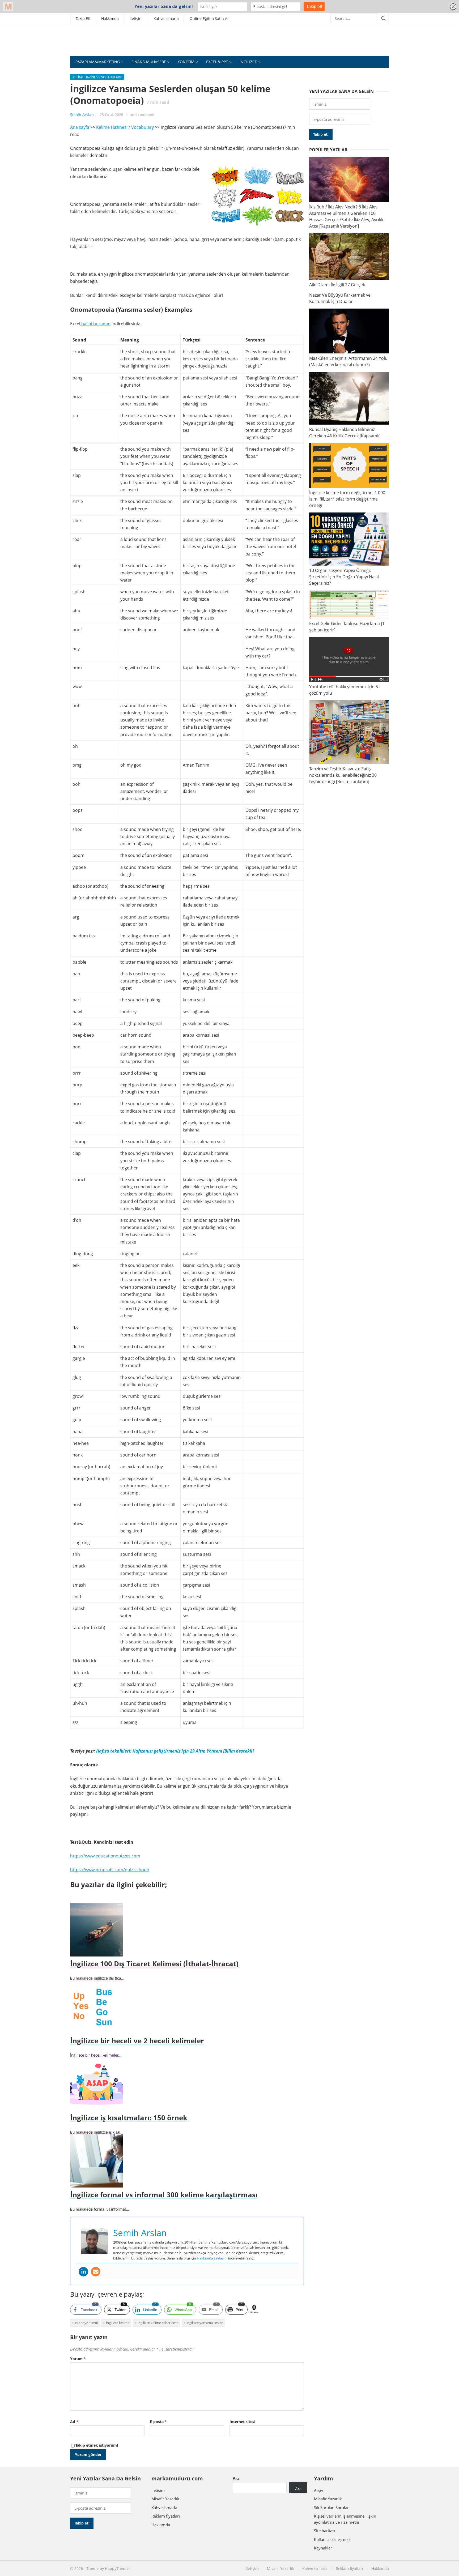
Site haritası (325, 2531)
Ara (236, 2478)
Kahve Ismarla (166, 18)
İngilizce (248, 62)
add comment (142, 115)
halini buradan (95, 324)
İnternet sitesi (242, 2422)
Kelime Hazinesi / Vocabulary (97, 77)
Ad (74, 2422)
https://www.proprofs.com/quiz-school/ (110, 1870)
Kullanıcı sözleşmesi (332, 2539)
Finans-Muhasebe (149, 62)
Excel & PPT (217, 62)
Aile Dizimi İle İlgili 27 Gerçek (337, 285)
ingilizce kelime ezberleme (158, 2323)
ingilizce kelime (118, 2323)
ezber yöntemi (86, 2323)
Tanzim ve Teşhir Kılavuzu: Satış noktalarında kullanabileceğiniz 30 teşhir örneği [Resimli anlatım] (343, 775)
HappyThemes (118, 2568)
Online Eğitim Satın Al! (210, 18)
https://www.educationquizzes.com (105, 1856)
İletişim (136, 18)
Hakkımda (110, 18)
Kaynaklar (323, 2548)
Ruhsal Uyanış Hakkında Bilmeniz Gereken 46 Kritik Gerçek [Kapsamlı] (345, 433)
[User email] (96, 2272)
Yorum (78, 2359)
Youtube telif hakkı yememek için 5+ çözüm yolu (345, 690)
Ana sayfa (80, 127)
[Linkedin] (83, 2272)
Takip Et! (83, 18)
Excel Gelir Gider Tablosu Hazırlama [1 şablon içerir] (347, 627)
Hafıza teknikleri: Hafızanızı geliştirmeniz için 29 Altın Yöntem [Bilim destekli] (175, 1751)
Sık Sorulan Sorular (331, 2507)
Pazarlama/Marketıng (98, 62)
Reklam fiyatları (166, 2516)
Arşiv (319, 2490)
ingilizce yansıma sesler (205, 2323)
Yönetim (186, 62)
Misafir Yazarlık (165, 2499)
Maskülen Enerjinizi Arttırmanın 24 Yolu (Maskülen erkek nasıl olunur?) (348, 361)
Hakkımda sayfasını (212, 2258)
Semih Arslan (82, 115)
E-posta (158, 2422)
